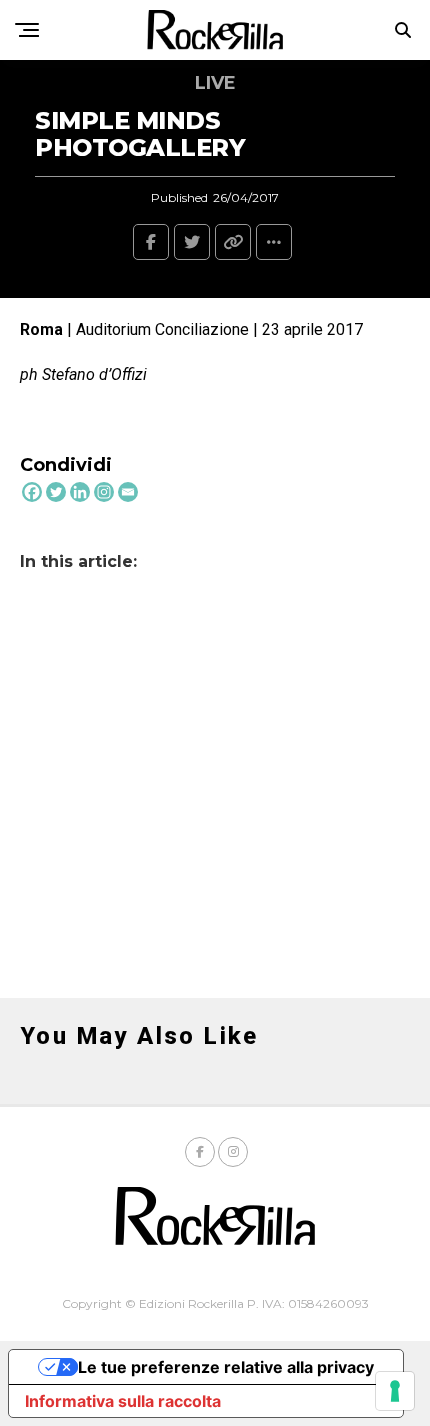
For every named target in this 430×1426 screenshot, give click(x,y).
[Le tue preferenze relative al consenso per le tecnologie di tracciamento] (395, 1391)
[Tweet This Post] (192, 242)
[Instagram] (104, 492)
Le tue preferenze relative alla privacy (226, 1367)
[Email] (128, 492)
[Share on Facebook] (151, 242)
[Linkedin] (80, 492)
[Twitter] (56, 492)
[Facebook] (32, 492)
